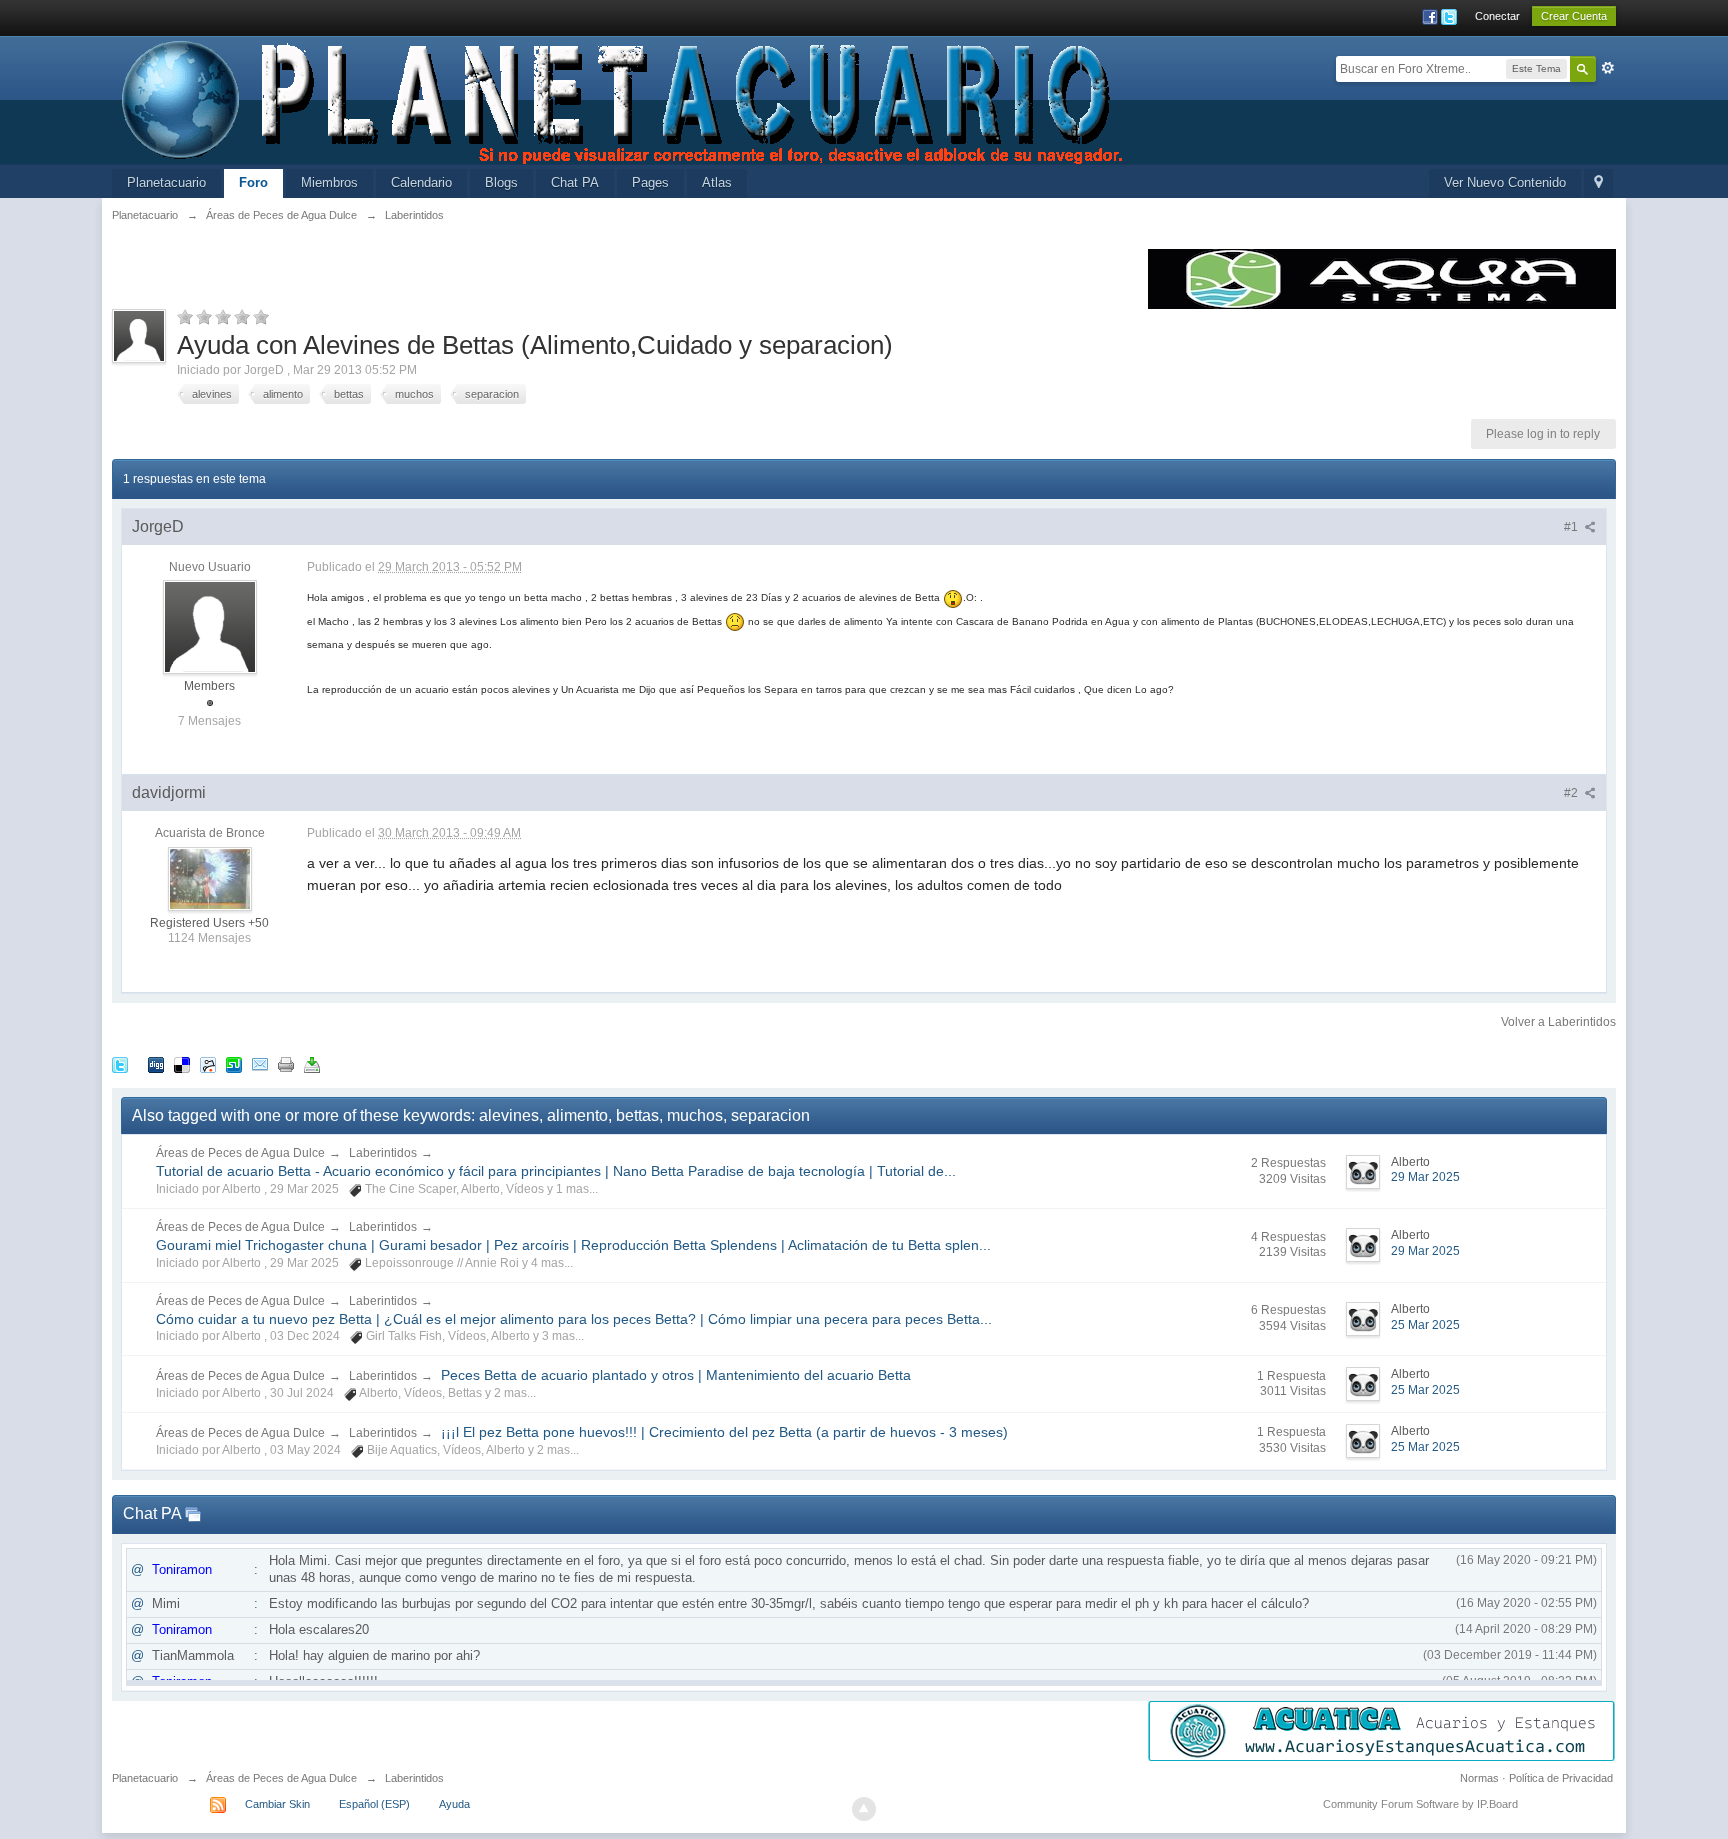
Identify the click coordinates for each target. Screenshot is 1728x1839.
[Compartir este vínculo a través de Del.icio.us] (182, 1064)
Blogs (501, 182)
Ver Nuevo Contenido (1505, 182)
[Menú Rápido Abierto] (1598, 183)
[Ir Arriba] (864, 1809)
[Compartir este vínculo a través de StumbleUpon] (234, 1064)
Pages (650, 182)
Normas (1479, 1778)
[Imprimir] (286, 1064)
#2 (1572, 793)
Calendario (421, 182)
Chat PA (575, 182)
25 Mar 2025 (1425, 1325)
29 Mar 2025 (1425, 1177)
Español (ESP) (374, 1804)
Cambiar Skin (277, 1804)
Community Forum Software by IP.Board (1420, 1804)
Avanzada (1608, 68)
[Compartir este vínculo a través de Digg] (156, 1064)
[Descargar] (312, 1064)
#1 (1572, 527)
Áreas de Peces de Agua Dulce (240, 1153)
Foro (253, 182)
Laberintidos (383, 1153)
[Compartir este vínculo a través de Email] (260, 1064)
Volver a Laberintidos (1558, 1022)
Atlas (717, 182)
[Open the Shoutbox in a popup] (193, 1513)
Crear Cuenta (1574, 16)
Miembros (329, 182)
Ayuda (454, 1804)
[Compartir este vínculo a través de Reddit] (208, 1064)
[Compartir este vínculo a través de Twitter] (120, 1064)
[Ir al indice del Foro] (624, 98)
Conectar (1497, 16)
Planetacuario (166, 182)
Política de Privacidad (1561, 1778)
